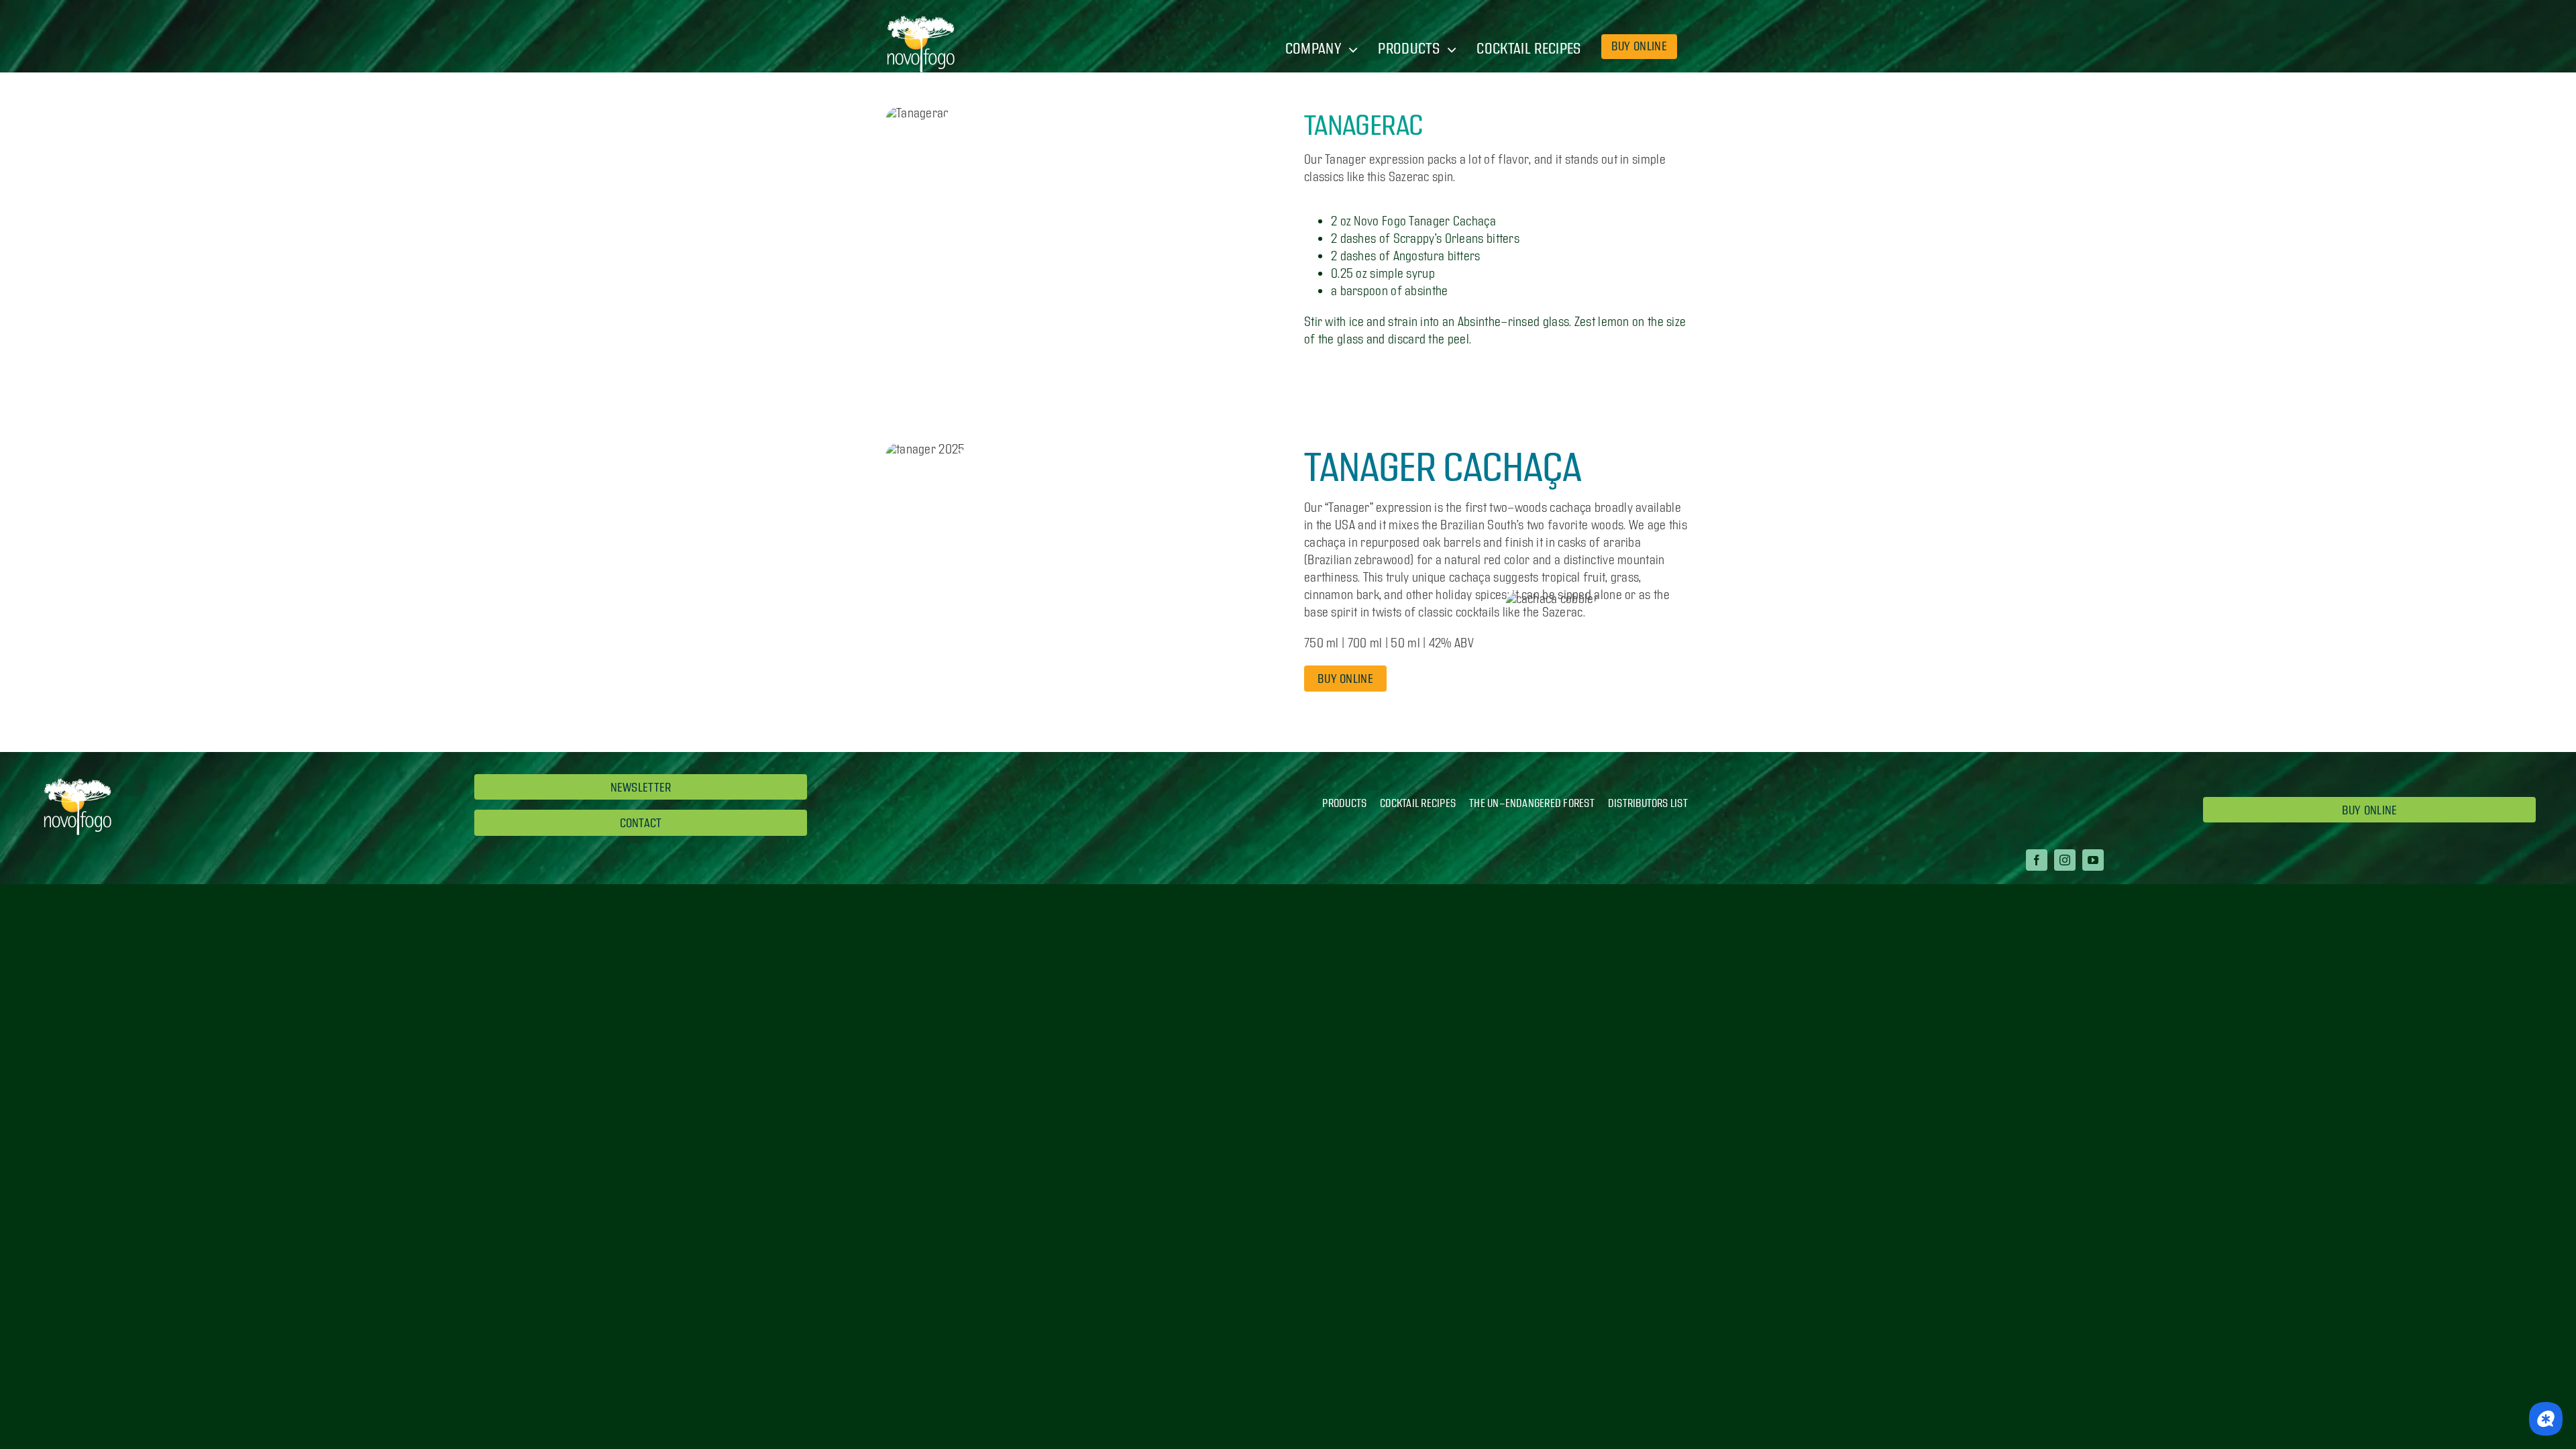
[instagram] (2065, 860)
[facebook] (2037, 860)
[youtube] (2093, 860)
